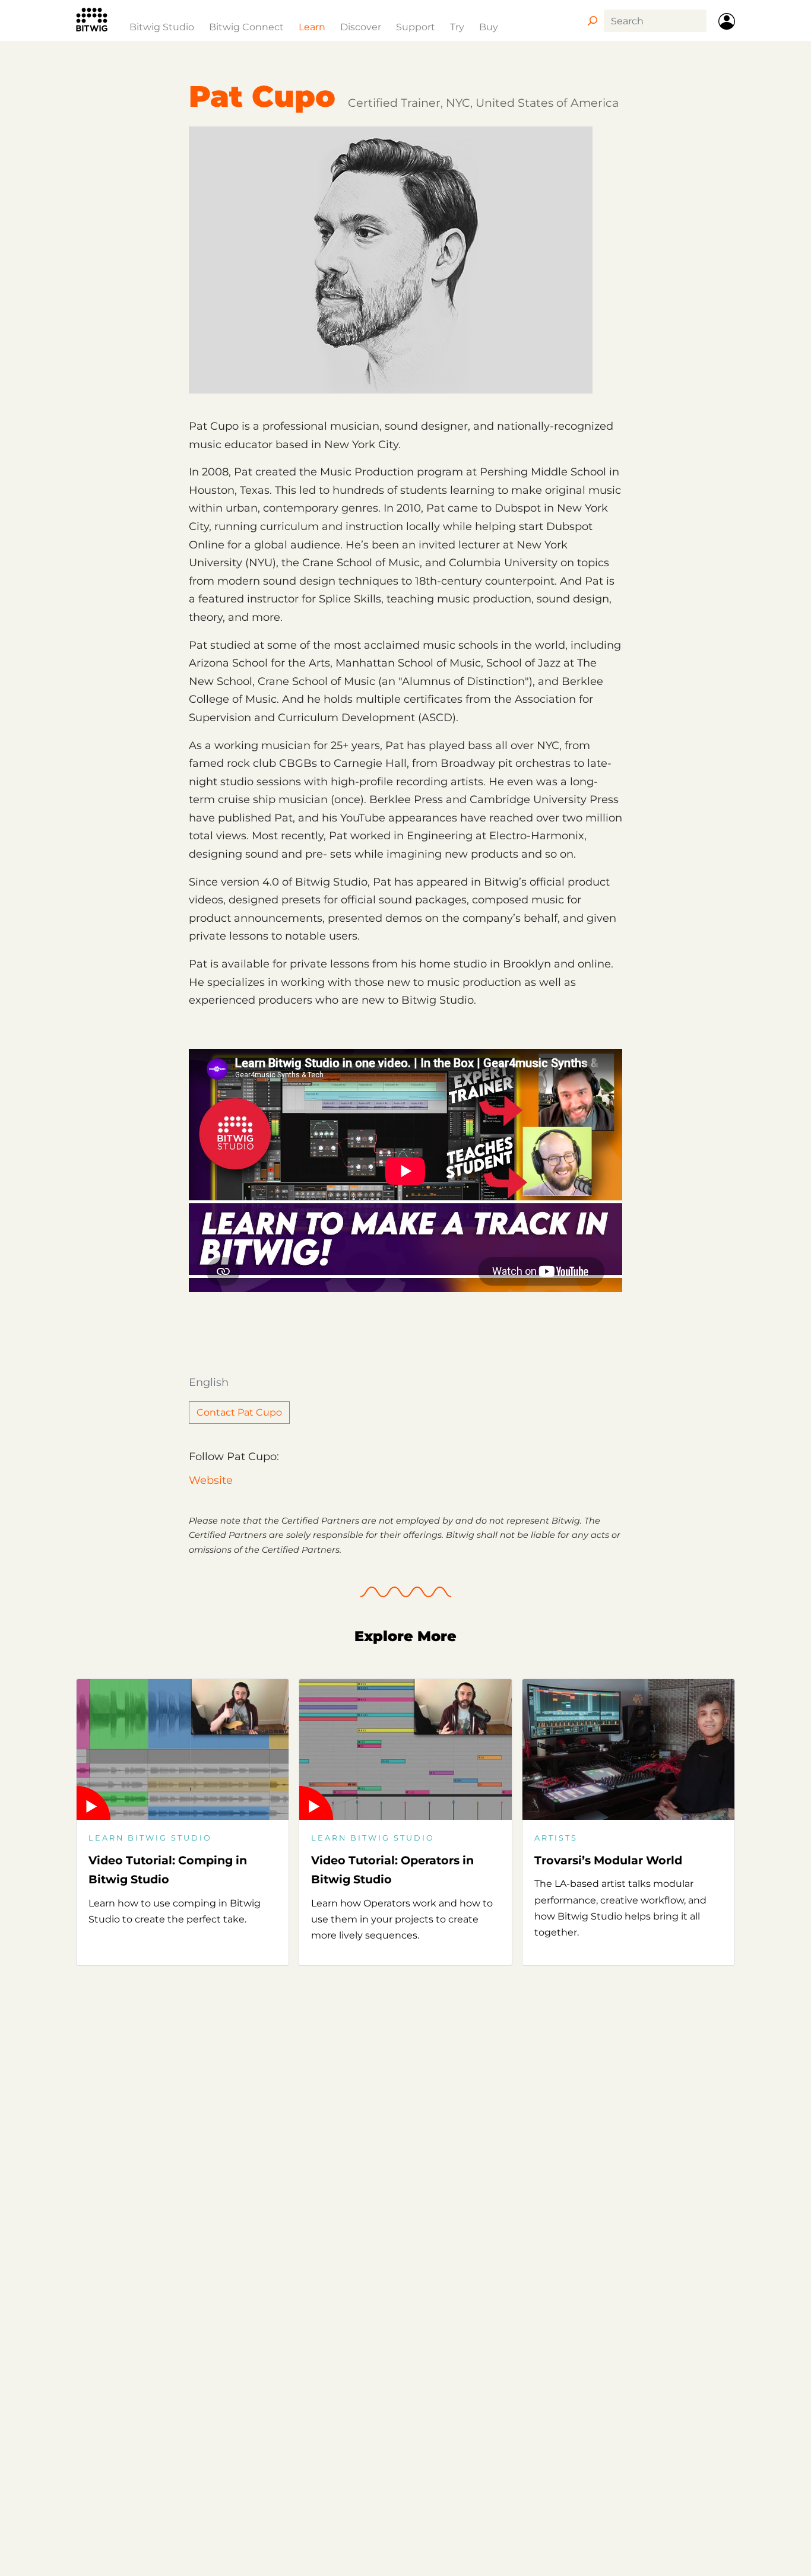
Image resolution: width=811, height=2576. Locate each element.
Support (416, 27)
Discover (361, 27)
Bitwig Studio (162, 27)
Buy (489, 27)
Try (457, 27)
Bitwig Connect (246, 27)
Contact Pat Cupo (239, 1412)
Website (211, 1480)
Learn (312, 27)
